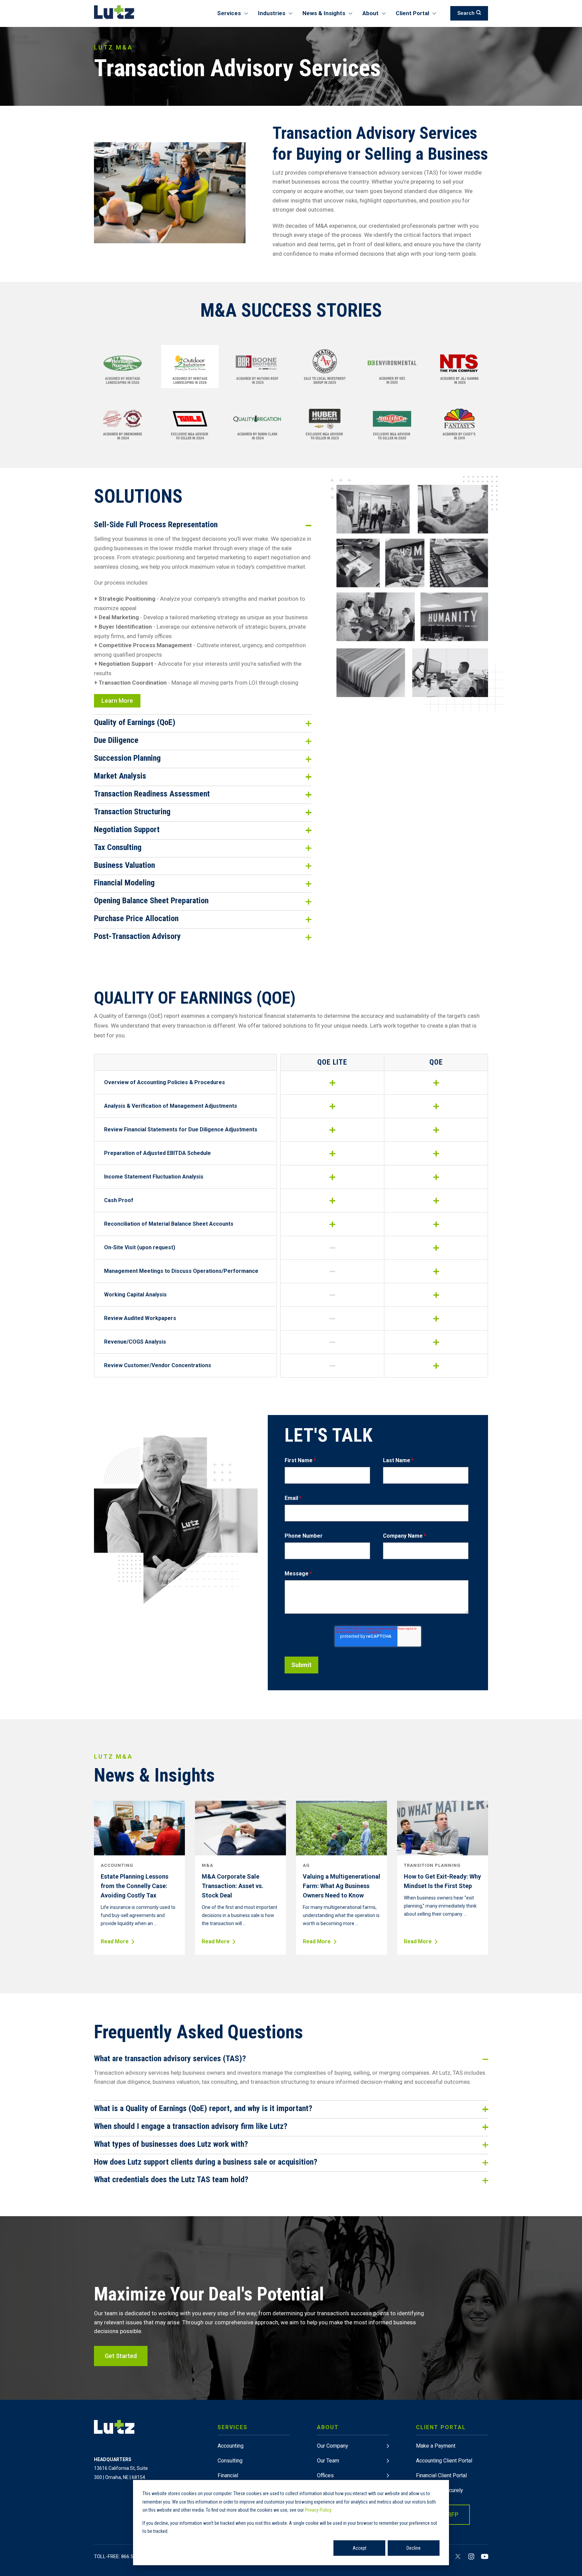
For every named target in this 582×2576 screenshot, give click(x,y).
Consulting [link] (230, 2461)
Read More (115, 1942)
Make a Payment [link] (436, 2446)
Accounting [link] (231, 2446)
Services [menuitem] (229, 13)
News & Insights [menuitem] (324, 13)
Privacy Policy (318, 2510)
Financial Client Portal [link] (441, 2475)
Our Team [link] (328, 2461)
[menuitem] (254, 2477)
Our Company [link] (333, 2446)
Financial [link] (228, 2475)
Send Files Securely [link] (440, 2490)
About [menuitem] (370, 13)
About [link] (328, 2427)
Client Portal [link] (441, 2427)
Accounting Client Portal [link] (444, 2461)
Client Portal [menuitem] (412, 13)
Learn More (117, 701)
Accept (360, 2548)
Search (466, 13)
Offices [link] (325, 2475)
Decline (414, 2548)
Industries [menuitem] (272, 13)
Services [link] (233, 2427)
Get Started (121, 2356)
